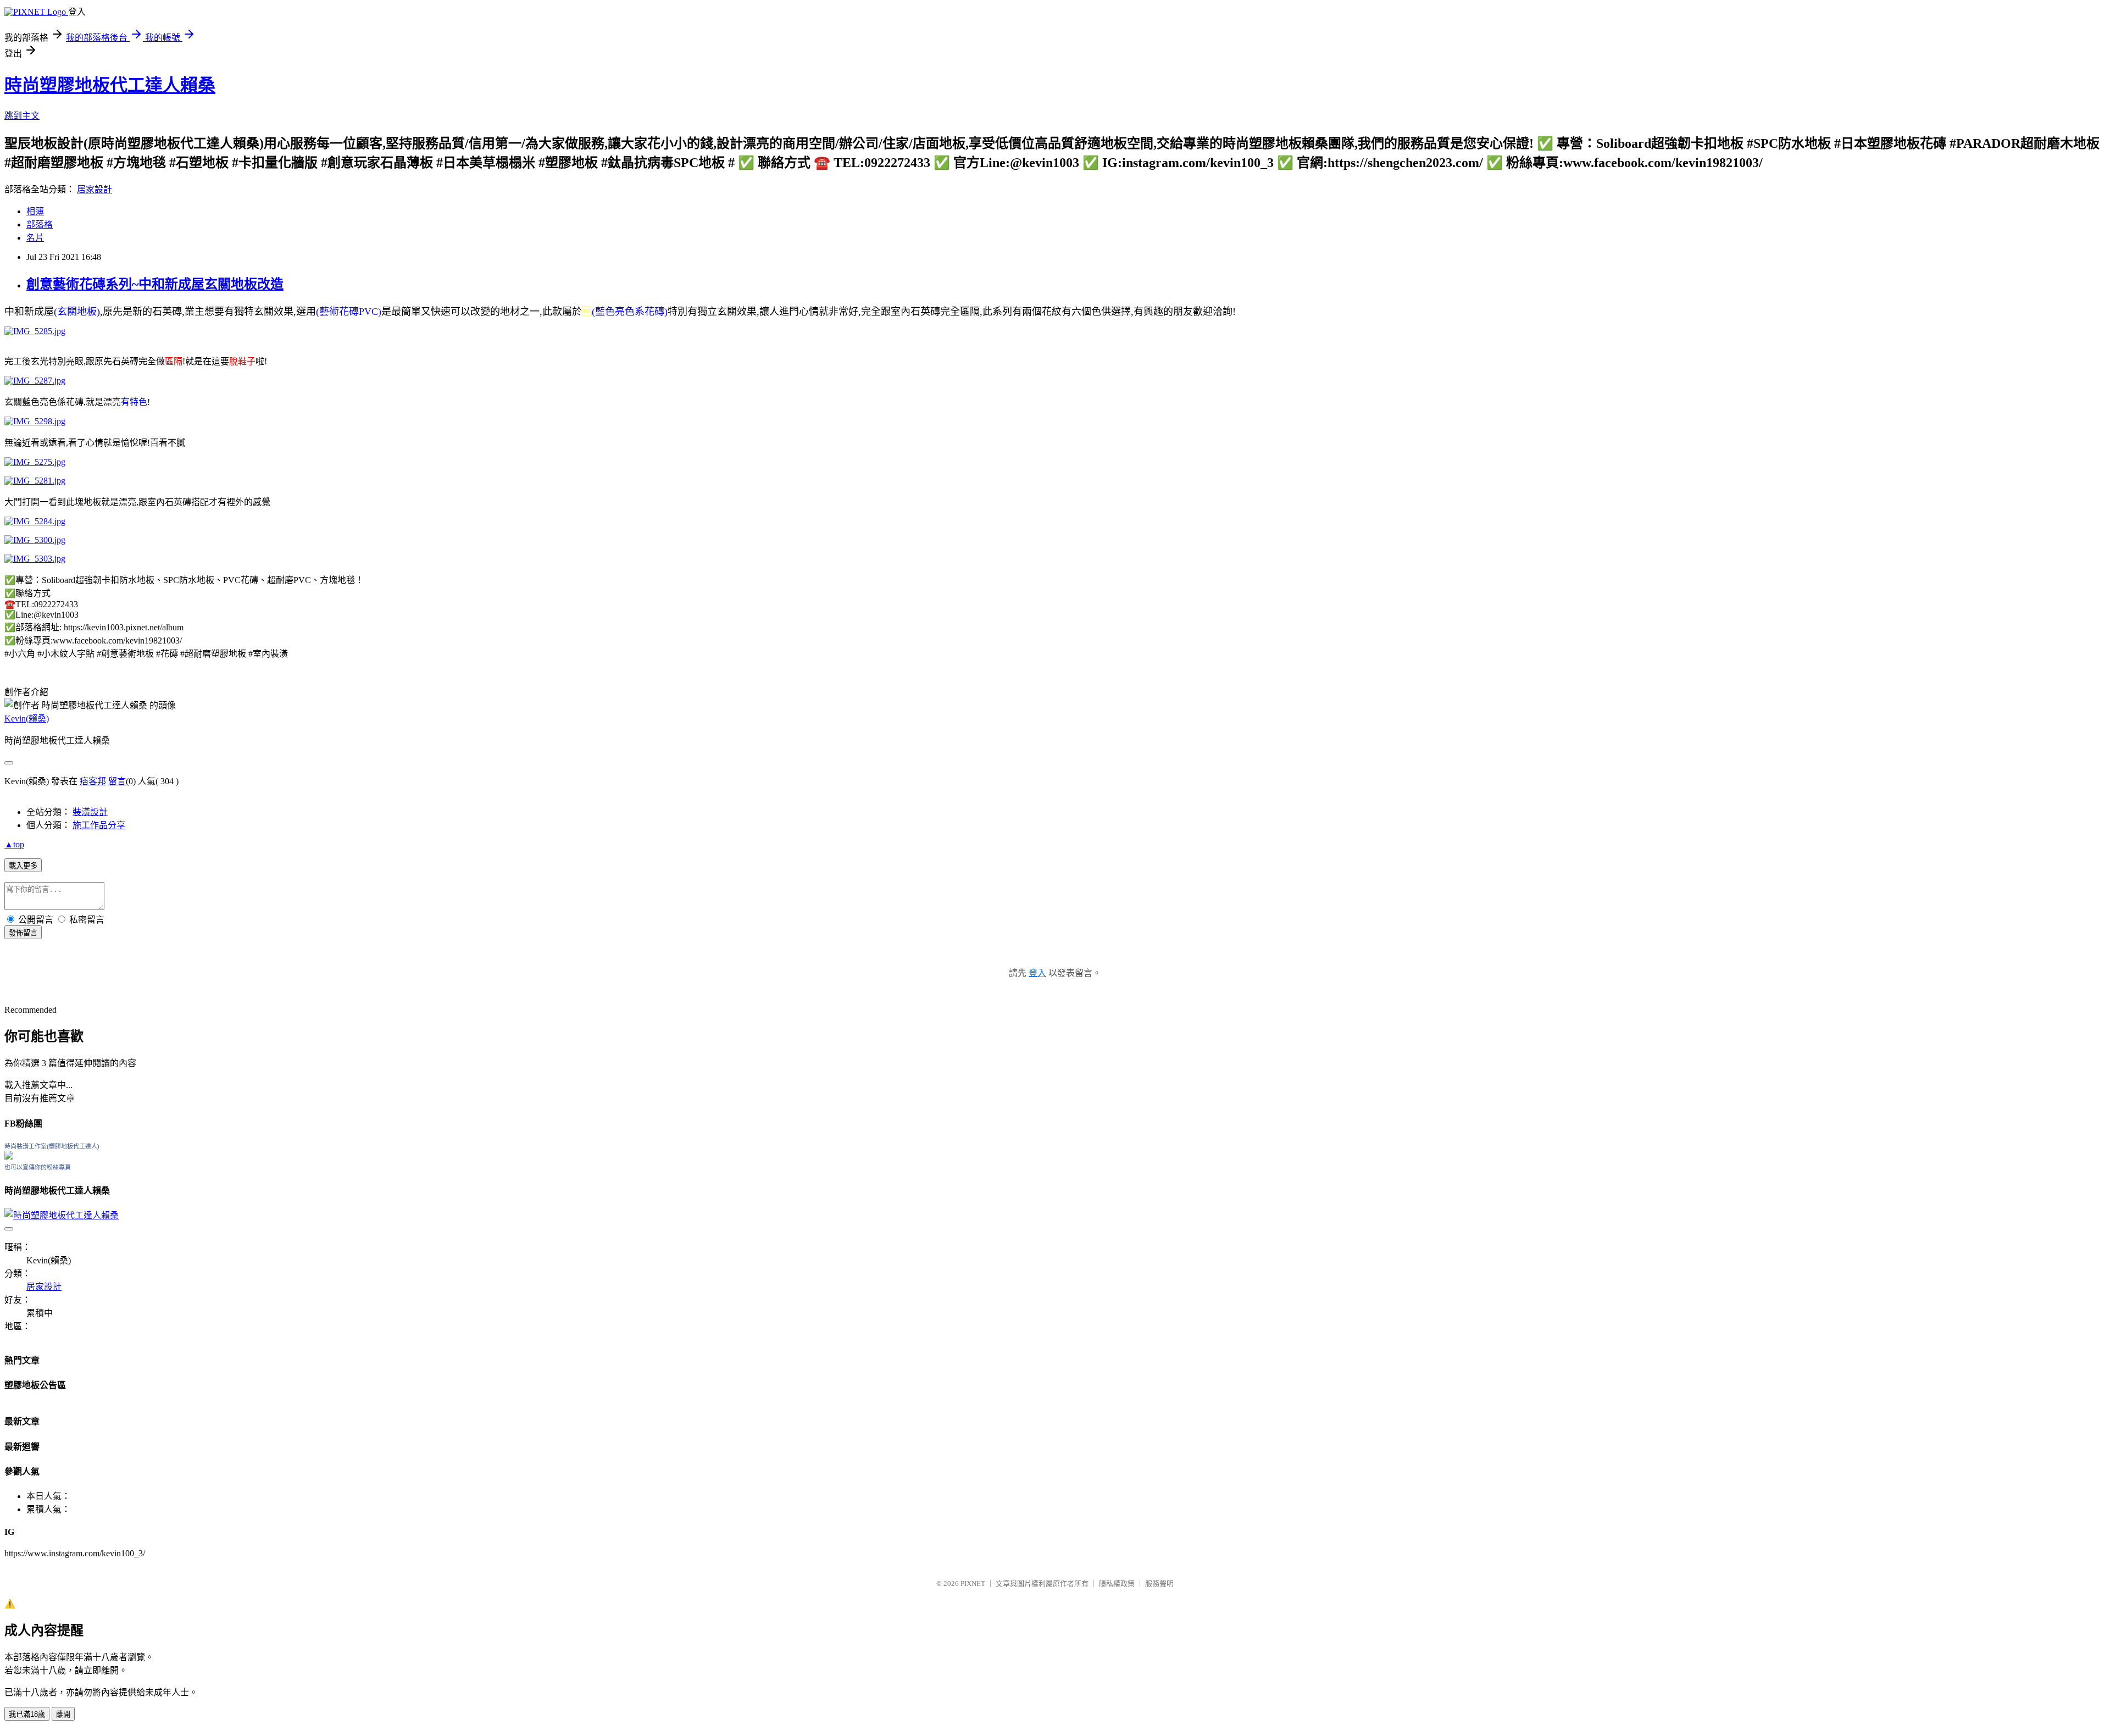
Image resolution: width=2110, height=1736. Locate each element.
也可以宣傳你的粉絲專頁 (38, 1167)
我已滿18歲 (27, 1714)
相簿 (35, 211)
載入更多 (23, 866)
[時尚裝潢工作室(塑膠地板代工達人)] (9, 1157)
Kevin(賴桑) (27, 719)
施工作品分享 (99, 825)
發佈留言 (23, 933)
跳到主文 (22, 116)
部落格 (40, 224)
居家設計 (95, 189)
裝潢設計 (90, 812)
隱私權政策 (1117, 1584)
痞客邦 (93, 781)
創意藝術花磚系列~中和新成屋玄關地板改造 (155, 284)
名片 (35, 238)
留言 (117, 781)
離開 (63, 1714)
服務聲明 (1159, 1584)
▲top (14, 844)
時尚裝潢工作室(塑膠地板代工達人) (52, 1146)
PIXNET (973, 1584)
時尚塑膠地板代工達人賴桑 (110, 85)
